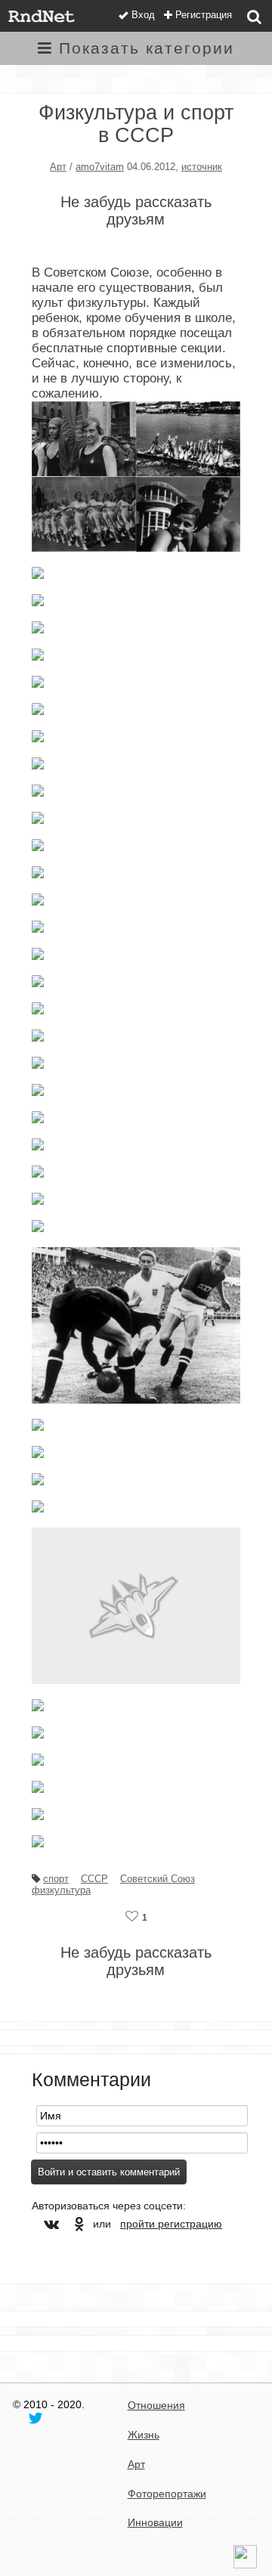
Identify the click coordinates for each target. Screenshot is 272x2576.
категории (147, 48)
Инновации (155, 2522)
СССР (94, 1879)
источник (202, 167)
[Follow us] (36, 2417)
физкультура (61, 1890)
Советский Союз (158, 1879)
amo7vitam (100, 167)
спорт (56, 1879)
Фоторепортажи (167, 2494)
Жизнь (144, 2435)
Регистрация (204, 15)
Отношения (156, 2405)
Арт (58, 167)
